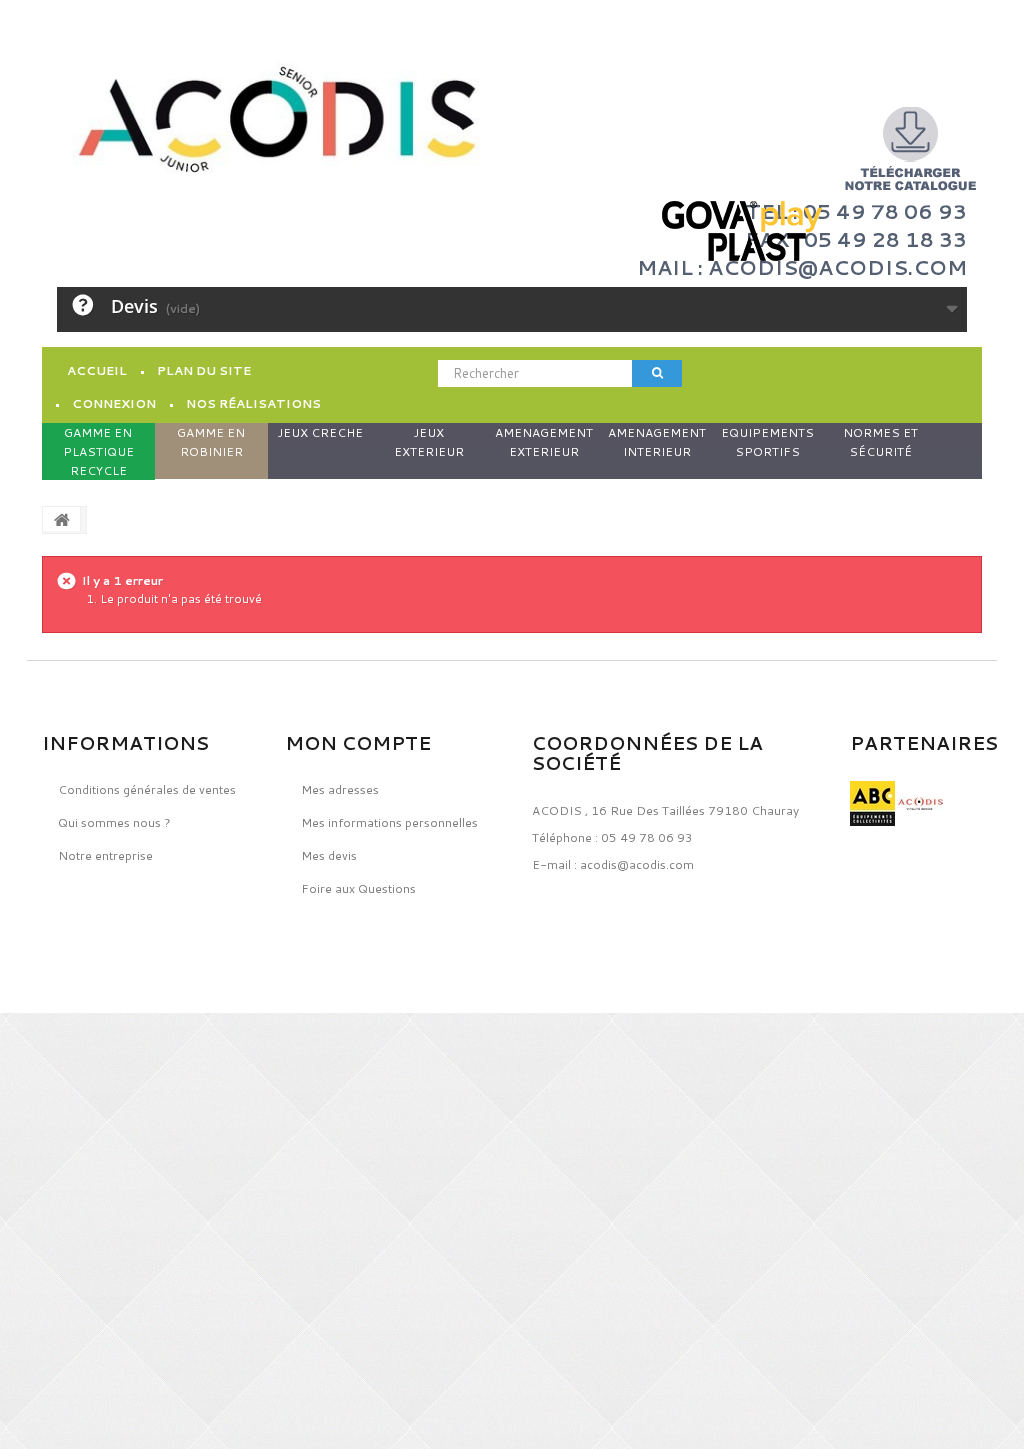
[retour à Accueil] (62, 519)
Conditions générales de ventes (147, 789)
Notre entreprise (105, 855)
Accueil (97, 370)
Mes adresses (340, 789)
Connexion (114, 403)
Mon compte (358, 743)
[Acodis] (277, 119)
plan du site (204, 370)
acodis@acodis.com (637, 864)
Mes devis (329, 855)
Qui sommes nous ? (114, 822)
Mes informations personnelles (389, 822)
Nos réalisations (253, 403)
